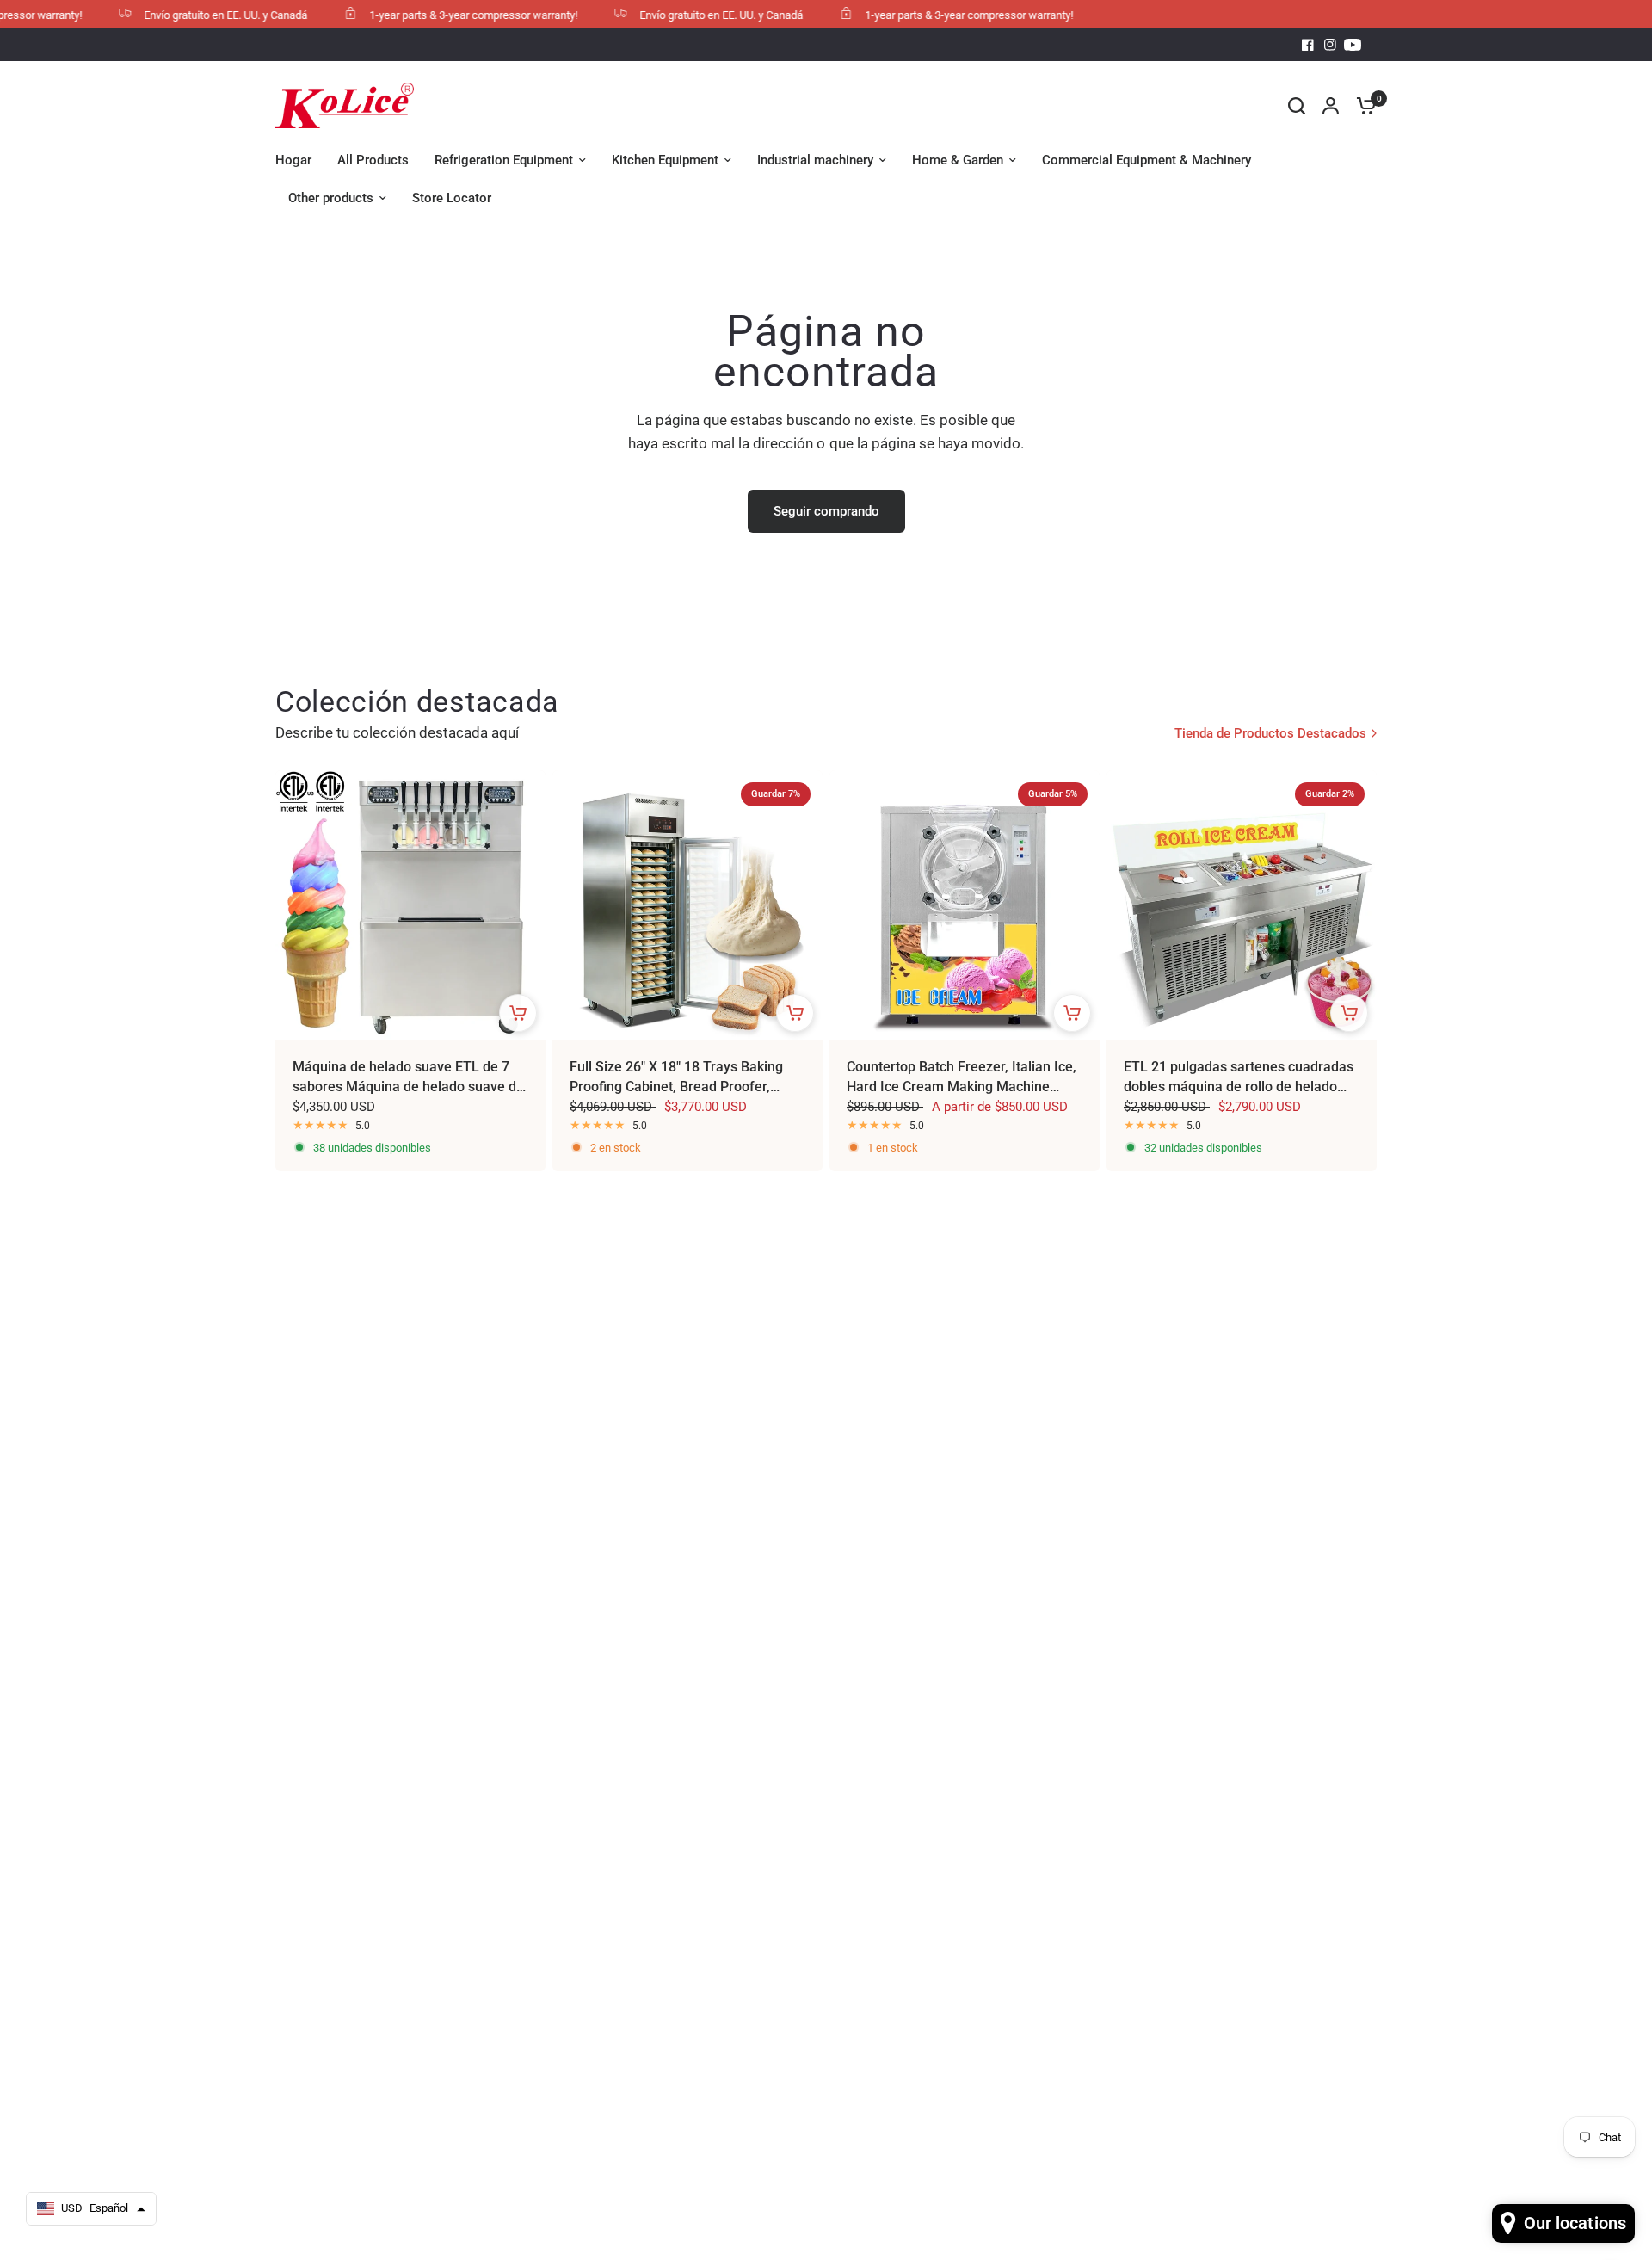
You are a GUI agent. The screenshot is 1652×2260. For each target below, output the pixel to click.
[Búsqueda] (1297, 105)
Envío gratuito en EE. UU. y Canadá (194, 15)
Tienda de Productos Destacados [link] (1270, 734)
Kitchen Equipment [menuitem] (665, 160)
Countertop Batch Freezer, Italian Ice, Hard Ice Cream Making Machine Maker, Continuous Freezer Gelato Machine (962, 1078)
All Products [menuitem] (373, 160)
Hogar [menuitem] (293, 160)
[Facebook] (1308, 45)
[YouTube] (1353, 45)
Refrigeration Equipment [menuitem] (504, 160)
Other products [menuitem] (331, 198)
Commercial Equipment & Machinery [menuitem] (1147, 160)
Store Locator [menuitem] (452, 198)
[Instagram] (1330, 45)
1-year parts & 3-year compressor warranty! (441, 15)
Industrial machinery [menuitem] (815, 160)
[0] (1362, 105)
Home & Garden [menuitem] (958, 160)
